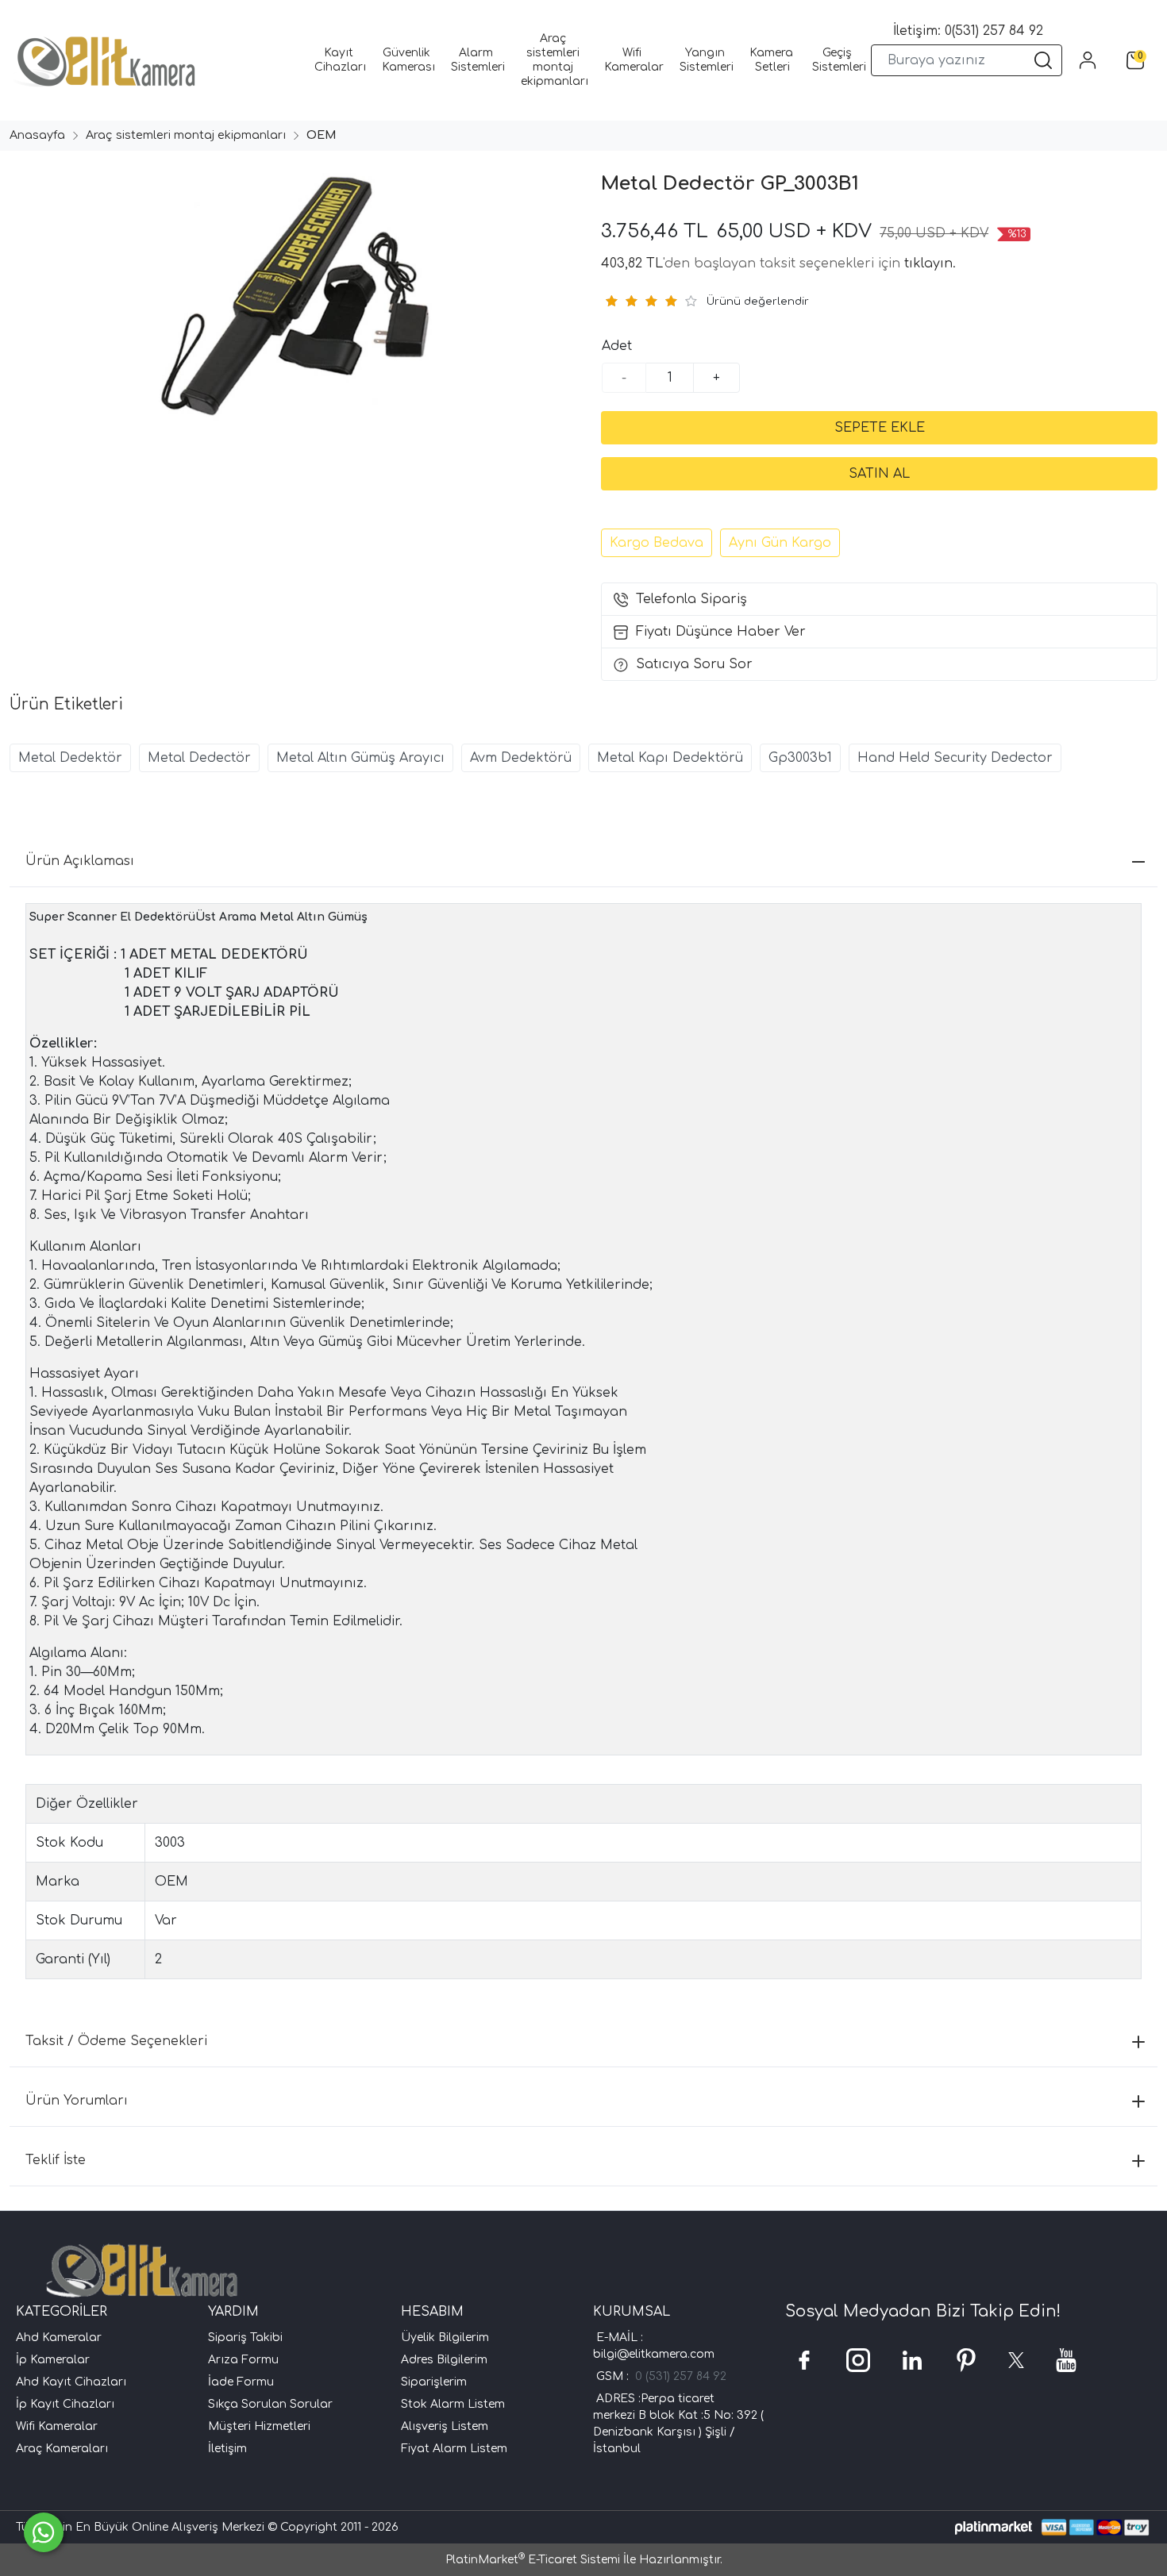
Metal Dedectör (199, 758)
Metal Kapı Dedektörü (670, 758)
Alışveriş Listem (445, 2426)
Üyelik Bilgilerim (445, 2338)
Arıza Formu (243, 2360)
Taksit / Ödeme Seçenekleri (116, 2041)
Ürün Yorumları (77, 2101)
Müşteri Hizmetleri (259, 2426)
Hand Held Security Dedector (955, 758)
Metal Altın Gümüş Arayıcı (360, 758)
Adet (617, 346)
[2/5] (621, 301)
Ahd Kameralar (59, 2338)
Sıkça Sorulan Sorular (270, 2404)
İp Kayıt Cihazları (65, 2404)
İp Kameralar (53, 2360)
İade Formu (241, 2382)
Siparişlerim (434, 2382)
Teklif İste (56, 2160)
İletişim (227, 2449)
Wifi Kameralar (57, 2426)
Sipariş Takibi (245, 2338)
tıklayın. (930, 263)
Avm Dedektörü (521, 758)
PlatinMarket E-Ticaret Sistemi (533, 2560)
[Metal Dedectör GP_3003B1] (292, 303)
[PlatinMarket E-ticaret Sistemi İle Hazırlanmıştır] (994, 2527)
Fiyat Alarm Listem (454, 2449)
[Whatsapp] (44, 2532)
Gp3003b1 (800, 758)
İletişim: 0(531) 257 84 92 (968, 31)
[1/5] (611, 301)
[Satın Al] (879, 474)
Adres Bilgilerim (444, 2360)
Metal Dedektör (70, 758)
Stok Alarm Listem (453, 2404)
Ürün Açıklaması (80, 861)
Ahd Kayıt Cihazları (71, 2382)
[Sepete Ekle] (879, 428)
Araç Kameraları (62, 2449)
